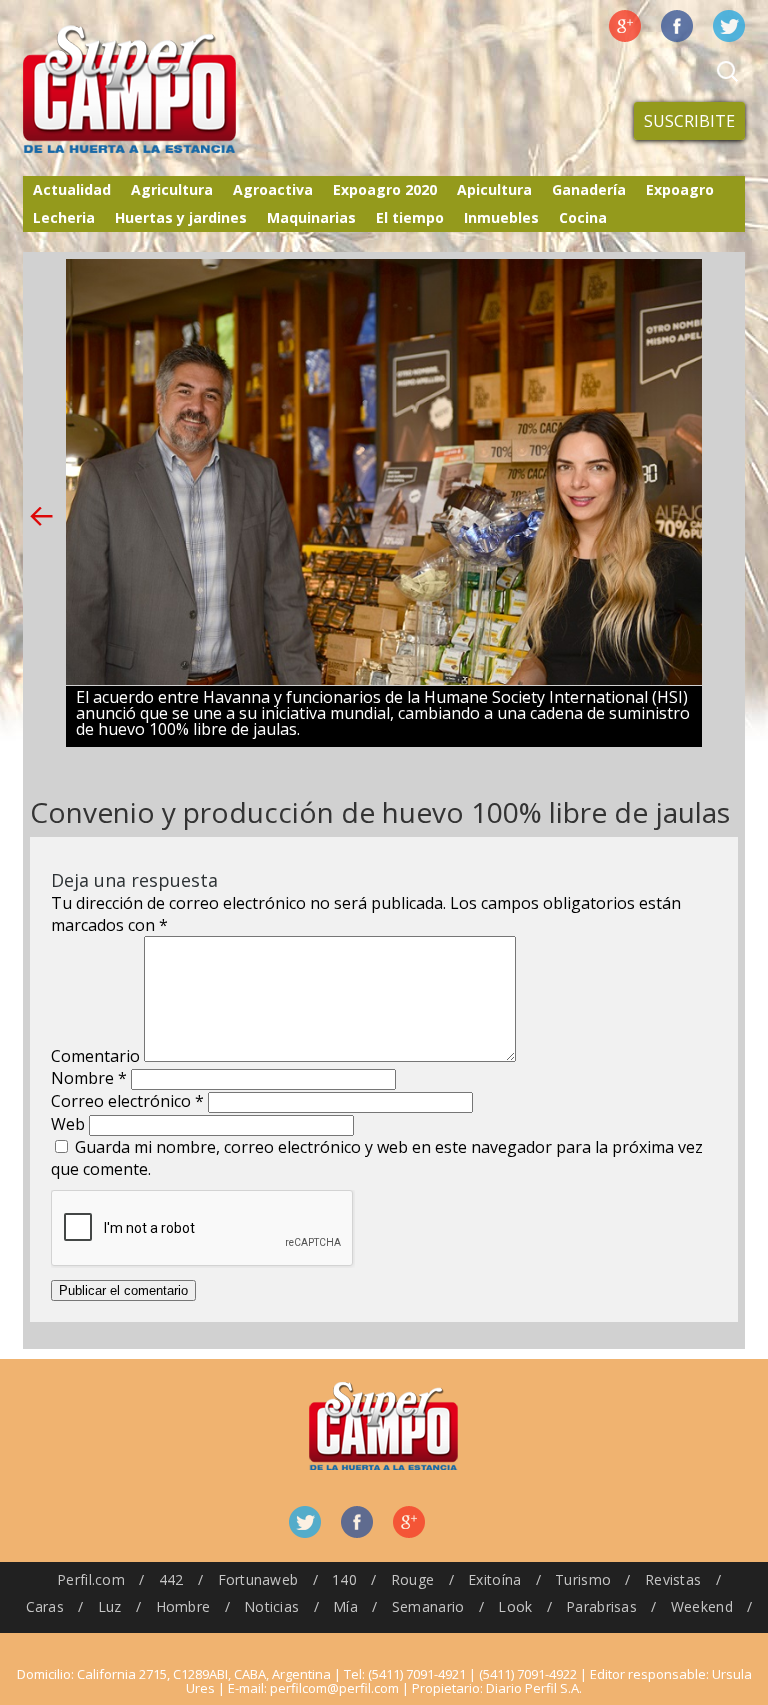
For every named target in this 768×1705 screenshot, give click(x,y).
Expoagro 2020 (385, 189)
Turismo (583, 1579)
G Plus (625, 26)
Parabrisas (601, 1606)
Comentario (95, 1056)
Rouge (412, 1579)
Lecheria (64, 217)
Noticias (271, 1606)
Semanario (428, 1606)
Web (68, 1124)
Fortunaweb (258, 1579)
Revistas (673, 1579)
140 (344, 1579)
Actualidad (72, 189)
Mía (345, 1606)
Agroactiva (273, 189)
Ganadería (589, 189)
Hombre (183, 1606)
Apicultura (494, 189)
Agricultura (172, 189)
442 (171, 1579)
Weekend (702, 1606)
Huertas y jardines (181, 217)
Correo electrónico (127, 1101)
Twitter (729, 26)
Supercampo (171, 90)
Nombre (89, 1078)
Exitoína (494, 1579)
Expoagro (680, 189)
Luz (110, 1606)
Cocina (583, 217)
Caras (45, 1606)
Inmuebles (501, 217)
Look (515, 1606)
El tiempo (410, 217)
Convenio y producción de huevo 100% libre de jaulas (380, 812)
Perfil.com (91, 1579)
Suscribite (689, 121)
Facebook (677, 26)
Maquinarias (311, 217)
